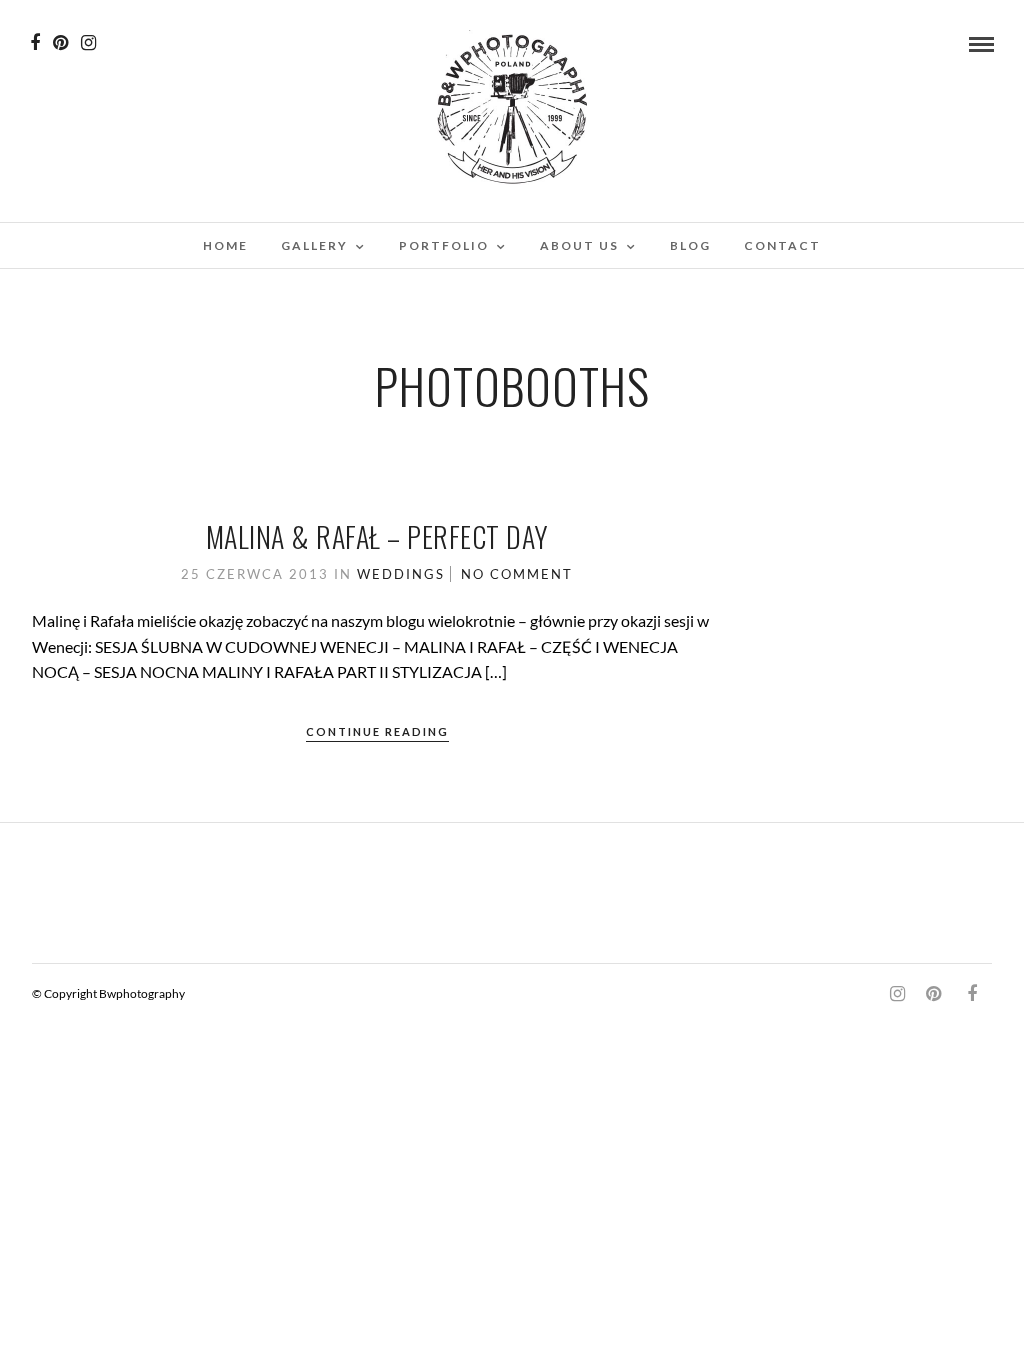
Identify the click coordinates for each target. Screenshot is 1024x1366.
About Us (579, 245)
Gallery (314, 245)
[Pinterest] (60, 43)
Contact (782, 245)
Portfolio (444, 245)
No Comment (517, 574)
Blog (690, 245)
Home (225, 245)
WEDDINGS (401, 574)
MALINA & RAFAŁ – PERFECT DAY (377, 536)
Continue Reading (377, 731)
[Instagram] (88, 43)
